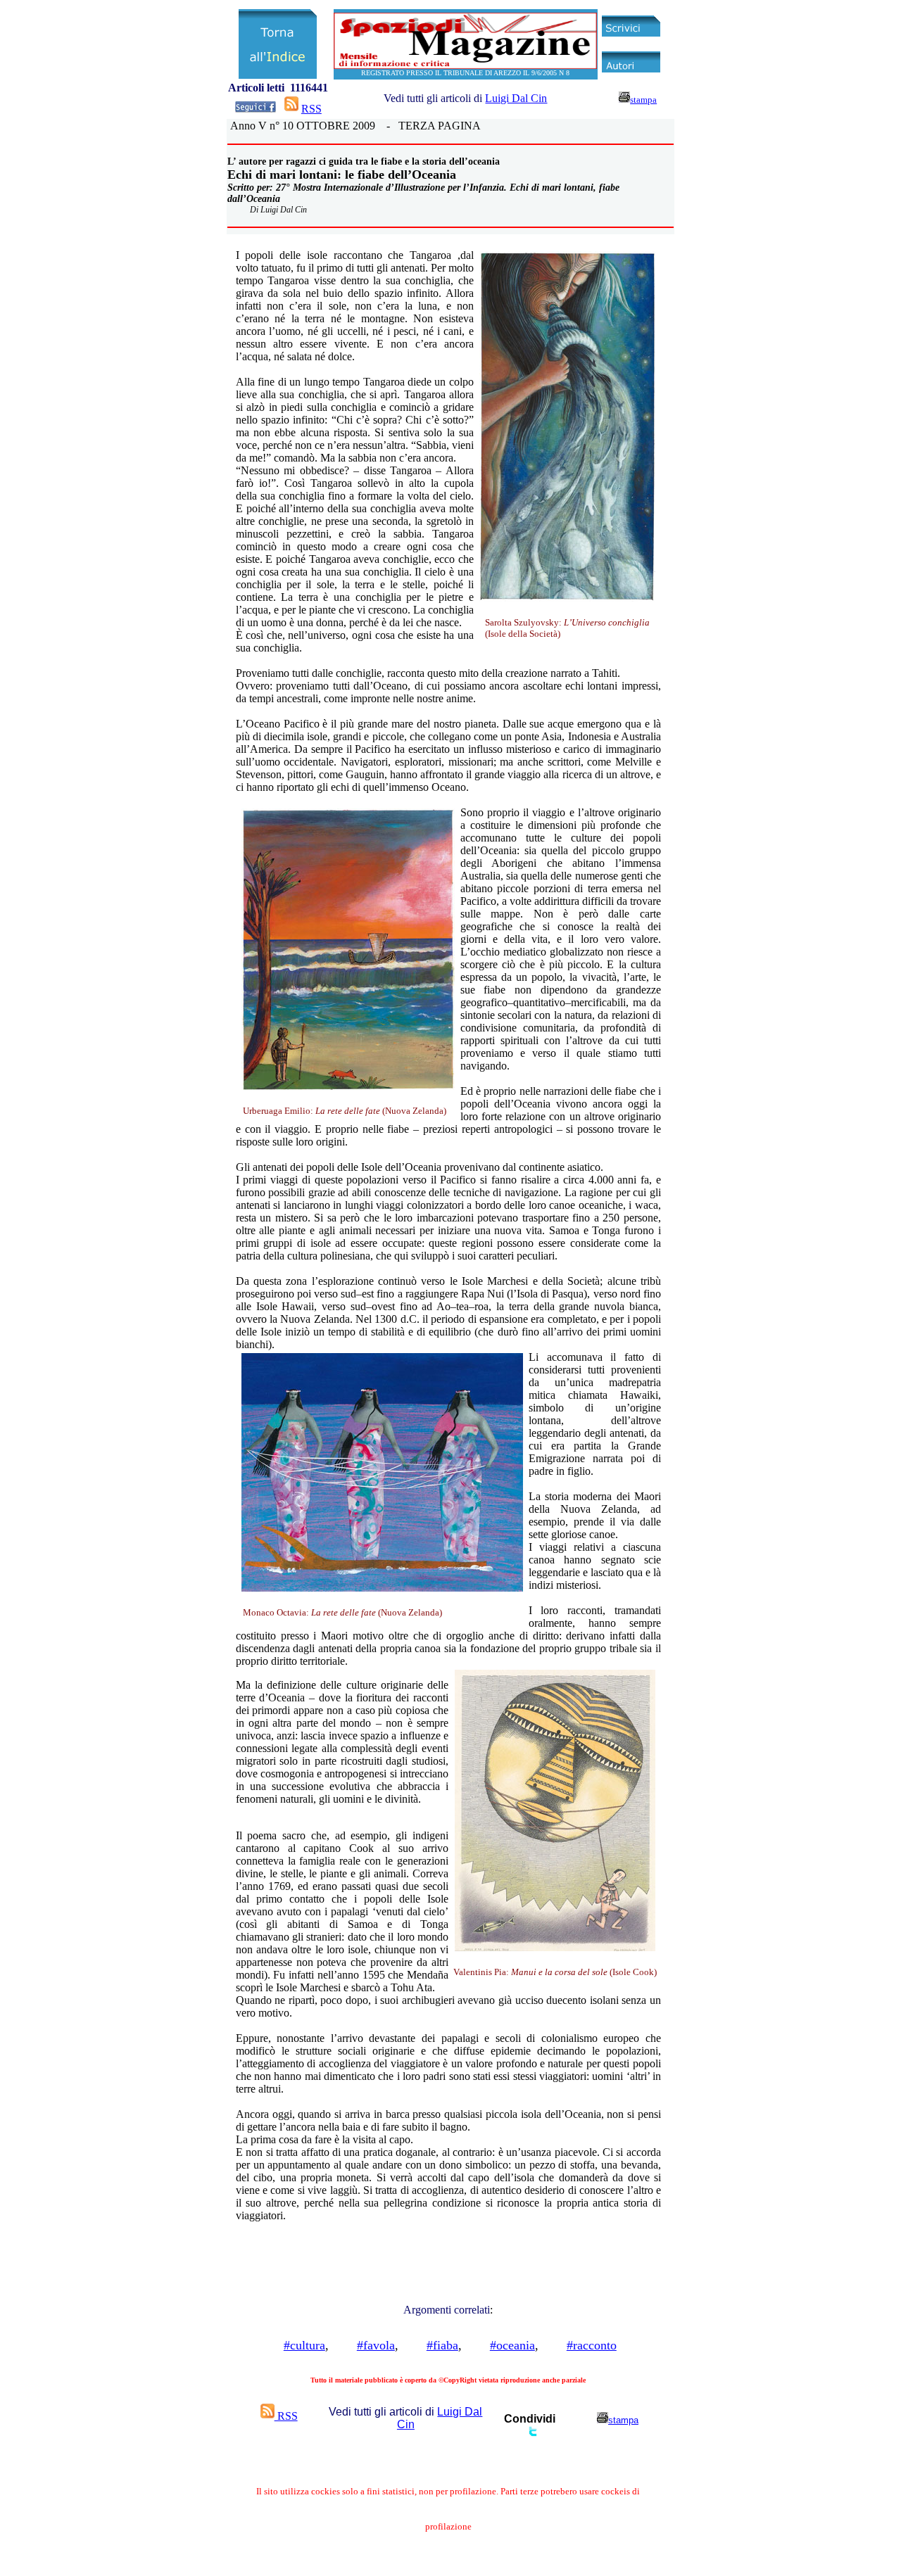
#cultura (304, 2345)
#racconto (592, 2345)
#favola (376, 2345)
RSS (311, 109)
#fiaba (442, 2345)
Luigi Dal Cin (516, 98)
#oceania (512, 2345)
